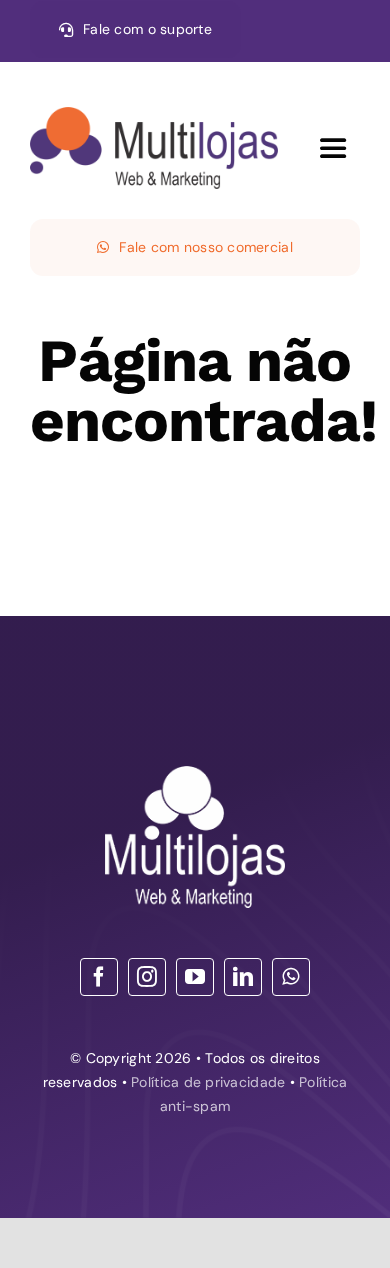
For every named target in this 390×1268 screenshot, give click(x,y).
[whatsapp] (291, 977)
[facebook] (99, 977)
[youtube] (195, 977)
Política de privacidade (208, 1082)
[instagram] (147, 977)
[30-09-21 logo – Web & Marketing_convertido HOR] (154, 116)
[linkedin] (243, 977)
